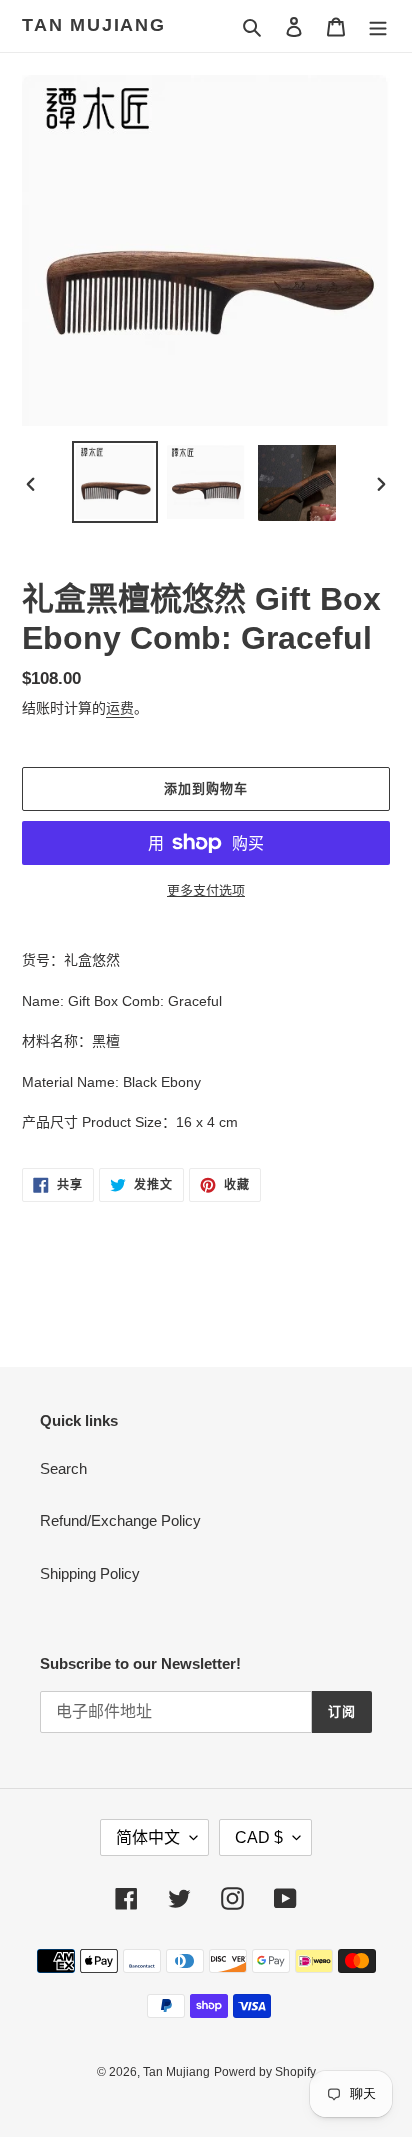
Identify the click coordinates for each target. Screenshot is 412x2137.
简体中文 (148, 1837)
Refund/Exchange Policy (120, 1520)
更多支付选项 (206, 890)
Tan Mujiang (94, 25)
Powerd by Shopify (265, 2072)
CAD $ (259, 1837)
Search (63, 1468)
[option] (115, 482)
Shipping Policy (90, 1573)
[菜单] (378, 26)
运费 (120, 708)
